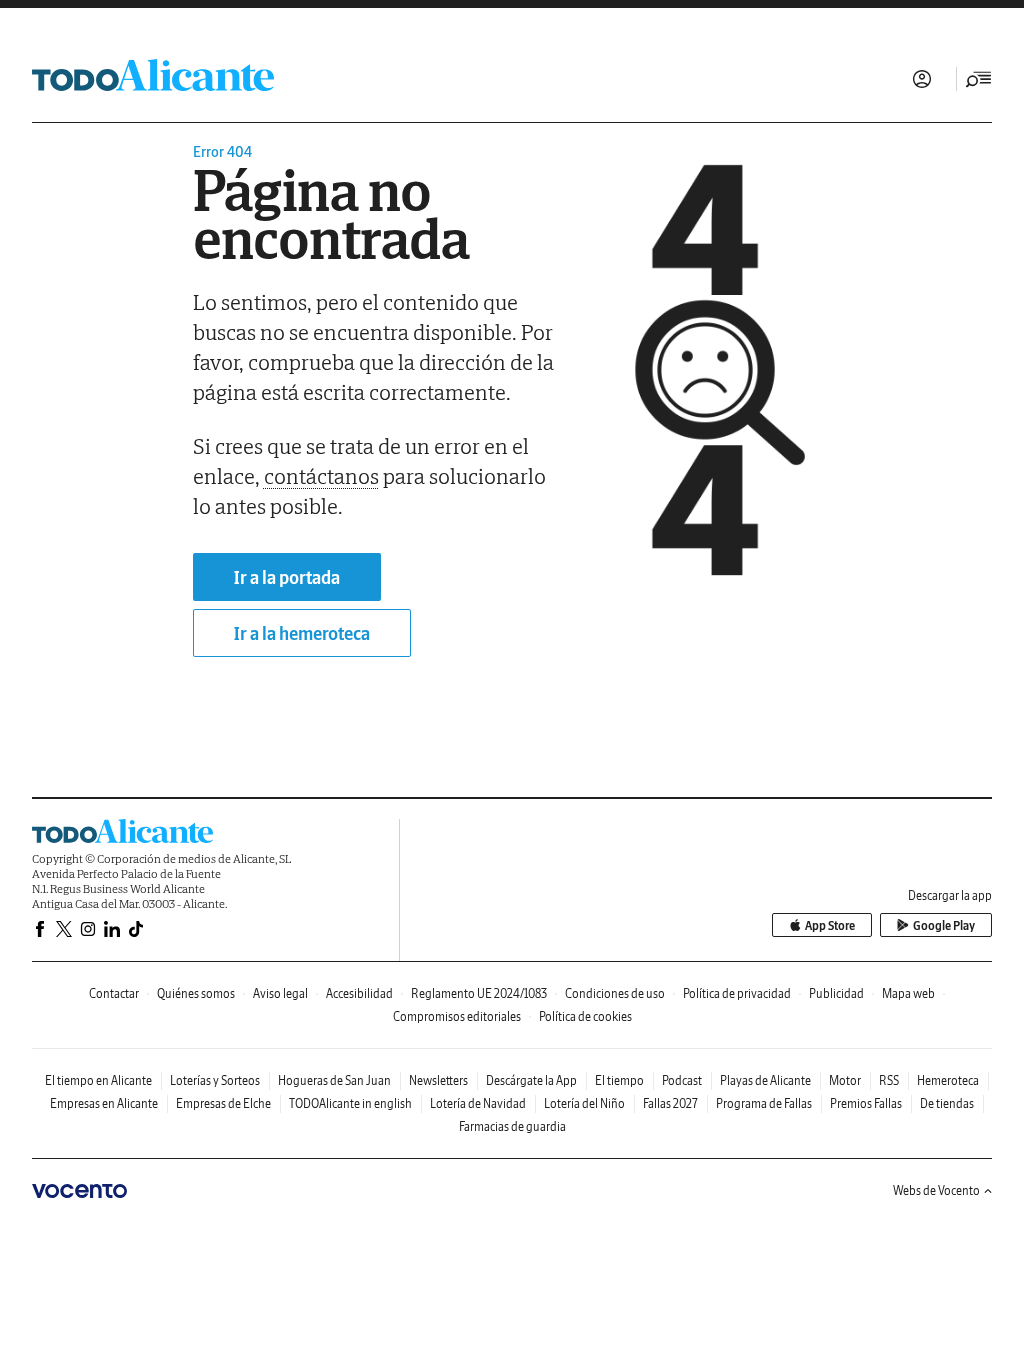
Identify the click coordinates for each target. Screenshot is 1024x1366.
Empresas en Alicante (104, 1103)
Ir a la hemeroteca (302, 633)
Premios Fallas (866, 1103)
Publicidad (836, 993)
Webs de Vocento (936, 1190)
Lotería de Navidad (478, 1103)
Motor (845, 1080)
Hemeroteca (948, 1080)
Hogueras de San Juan (334, 1080)
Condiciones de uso (615, 993)
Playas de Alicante (765, 1080)
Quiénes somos (196, 993)
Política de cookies (585, 1016)
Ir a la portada (287, 577)
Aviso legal (280, 993)
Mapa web (908, 993)
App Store (830, 925)
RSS (889, 1080)
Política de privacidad (737, 993)
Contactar (114, 993)
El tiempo (619, 1080)
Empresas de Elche (223, 1103)
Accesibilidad (359, 993)
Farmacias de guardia (512, 1126)
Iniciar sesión (922, 79)
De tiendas (947, 1103)
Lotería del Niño (584, 1103)
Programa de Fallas (764, 1103)
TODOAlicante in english (350, 1103)
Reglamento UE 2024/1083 (479, 993)
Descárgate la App (531, 1080)
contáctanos (321, 476)
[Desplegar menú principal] (979, 79)
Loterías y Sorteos (215, 1080)
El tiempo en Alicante (98, 1080)
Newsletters (438, 1080)
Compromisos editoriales (457, 1016)
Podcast (682, 1080)
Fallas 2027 (670, 1103)
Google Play (944, 925)
